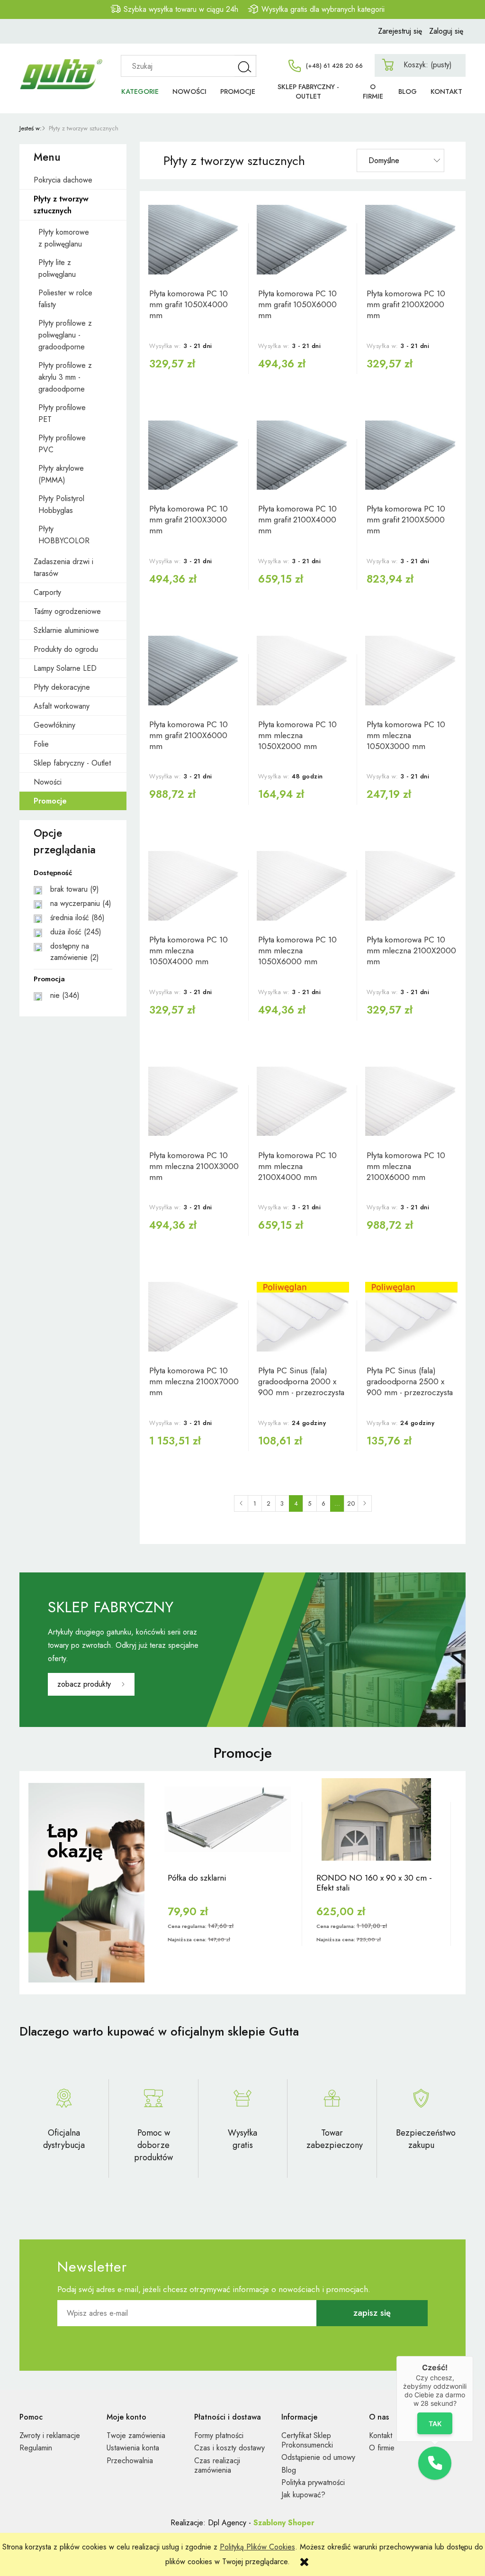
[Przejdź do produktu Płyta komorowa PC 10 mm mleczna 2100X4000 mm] (303, 1101)
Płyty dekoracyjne (62, 687)
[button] (435, 2463)
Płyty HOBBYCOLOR (64, 535)
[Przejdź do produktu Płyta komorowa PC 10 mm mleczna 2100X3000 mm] (194, 1101)
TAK (435, 2423)
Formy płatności (219, 2435)
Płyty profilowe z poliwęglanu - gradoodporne (65, 335)
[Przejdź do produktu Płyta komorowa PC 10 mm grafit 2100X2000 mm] (411, 240)
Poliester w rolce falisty (65, 299)
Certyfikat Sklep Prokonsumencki (307, 2440)
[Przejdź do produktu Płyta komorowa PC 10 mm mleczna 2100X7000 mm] (194, 1317)
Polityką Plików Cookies (257, 2547)
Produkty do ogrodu (66, 649)
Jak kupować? (303, 2495)
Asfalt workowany (62, 706)
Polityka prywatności (313, 2482)
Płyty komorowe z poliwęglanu (64, 238)
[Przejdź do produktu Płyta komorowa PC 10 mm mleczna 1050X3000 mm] (411, 671)
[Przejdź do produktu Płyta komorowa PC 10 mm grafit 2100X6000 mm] (194, 671)
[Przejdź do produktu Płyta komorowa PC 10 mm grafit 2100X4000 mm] (303, 455)
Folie (41, 744)
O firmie (382, 2448)
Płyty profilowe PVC (62, 444)
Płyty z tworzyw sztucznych (61, 205)
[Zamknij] (473, 2356)
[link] (73, 889)
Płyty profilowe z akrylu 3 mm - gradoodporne (65, 377)
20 (351, 1503)
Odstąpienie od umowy (318, 2457)
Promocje (50, 801)
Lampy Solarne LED (65, 668)
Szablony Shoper (284, 2523)
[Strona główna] (62, 64)
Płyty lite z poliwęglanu (57, 268)
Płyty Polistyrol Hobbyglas (61, 504)
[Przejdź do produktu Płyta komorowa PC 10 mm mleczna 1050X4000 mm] (194, 886)
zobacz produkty (84, 1684)
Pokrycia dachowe (63, 180)
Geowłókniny (54, 725)
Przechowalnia (130, 2461)
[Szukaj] (245, 66)
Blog (289, 2470)
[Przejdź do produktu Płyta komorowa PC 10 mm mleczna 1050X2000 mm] (303, 671)
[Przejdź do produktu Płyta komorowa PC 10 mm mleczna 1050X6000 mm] (303, 886)
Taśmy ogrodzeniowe (67, 611)
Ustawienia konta (133, 2448)
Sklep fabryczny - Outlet (72, 763)
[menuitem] (140, 92)
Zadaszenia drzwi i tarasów (63, 567)
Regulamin (36, 2448)
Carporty (47, 592)
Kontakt (381, 2435)
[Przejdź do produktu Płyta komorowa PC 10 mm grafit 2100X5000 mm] (411, 455)
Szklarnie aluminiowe (66, 630)
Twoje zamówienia (136, 2435)
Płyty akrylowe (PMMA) (61, 474)
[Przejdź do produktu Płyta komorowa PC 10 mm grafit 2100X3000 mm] (194, 455)
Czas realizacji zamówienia (217, 2465)
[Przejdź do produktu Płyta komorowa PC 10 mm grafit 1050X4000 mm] (194, 240)
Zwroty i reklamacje (50, 2435)
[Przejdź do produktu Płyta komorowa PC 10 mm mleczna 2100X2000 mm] (411, 886)
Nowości (48, 782)
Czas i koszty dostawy (229, 2448)
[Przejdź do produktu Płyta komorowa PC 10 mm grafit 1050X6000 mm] (303, 240)
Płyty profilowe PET (62, 413)
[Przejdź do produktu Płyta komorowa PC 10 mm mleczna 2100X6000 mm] (411, 1101)
